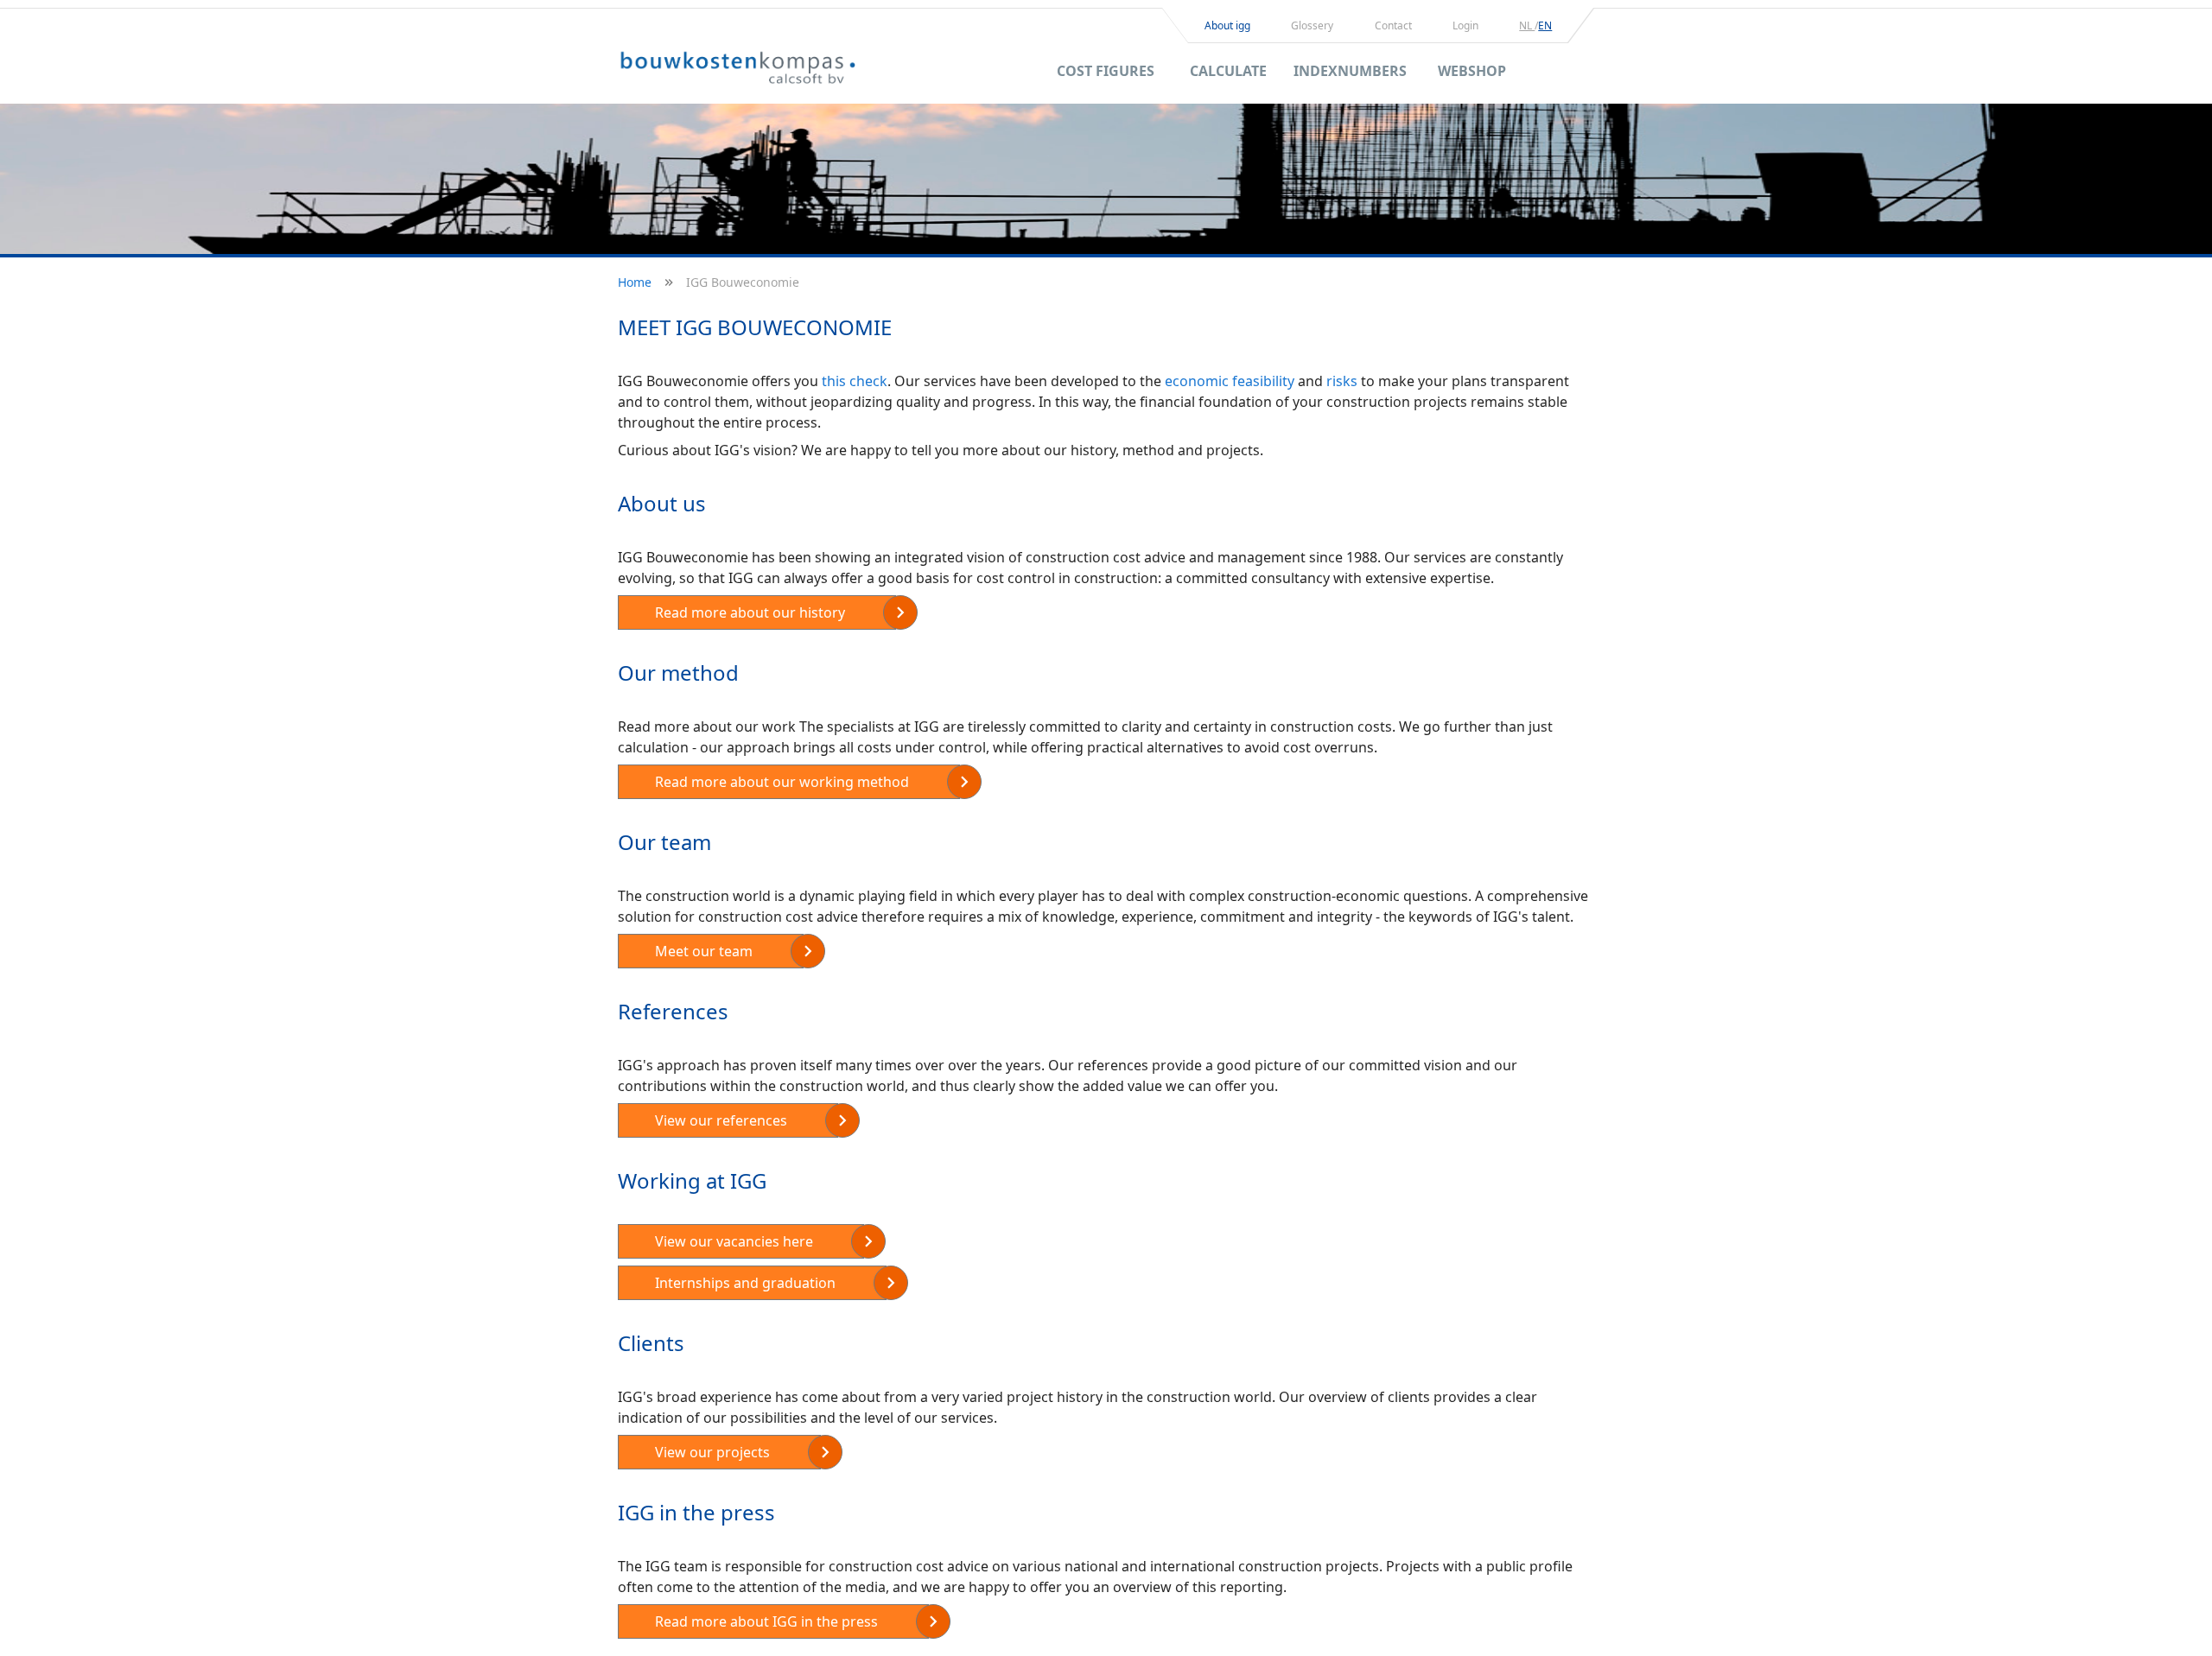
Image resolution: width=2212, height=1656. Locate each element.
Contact (1393, 25)
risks (1342, 381)
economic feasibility (1230, 381)
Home (635, 282)
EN (1545, 25)
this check (855, 381)
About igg (1227, 25)
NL (1527, 25)
